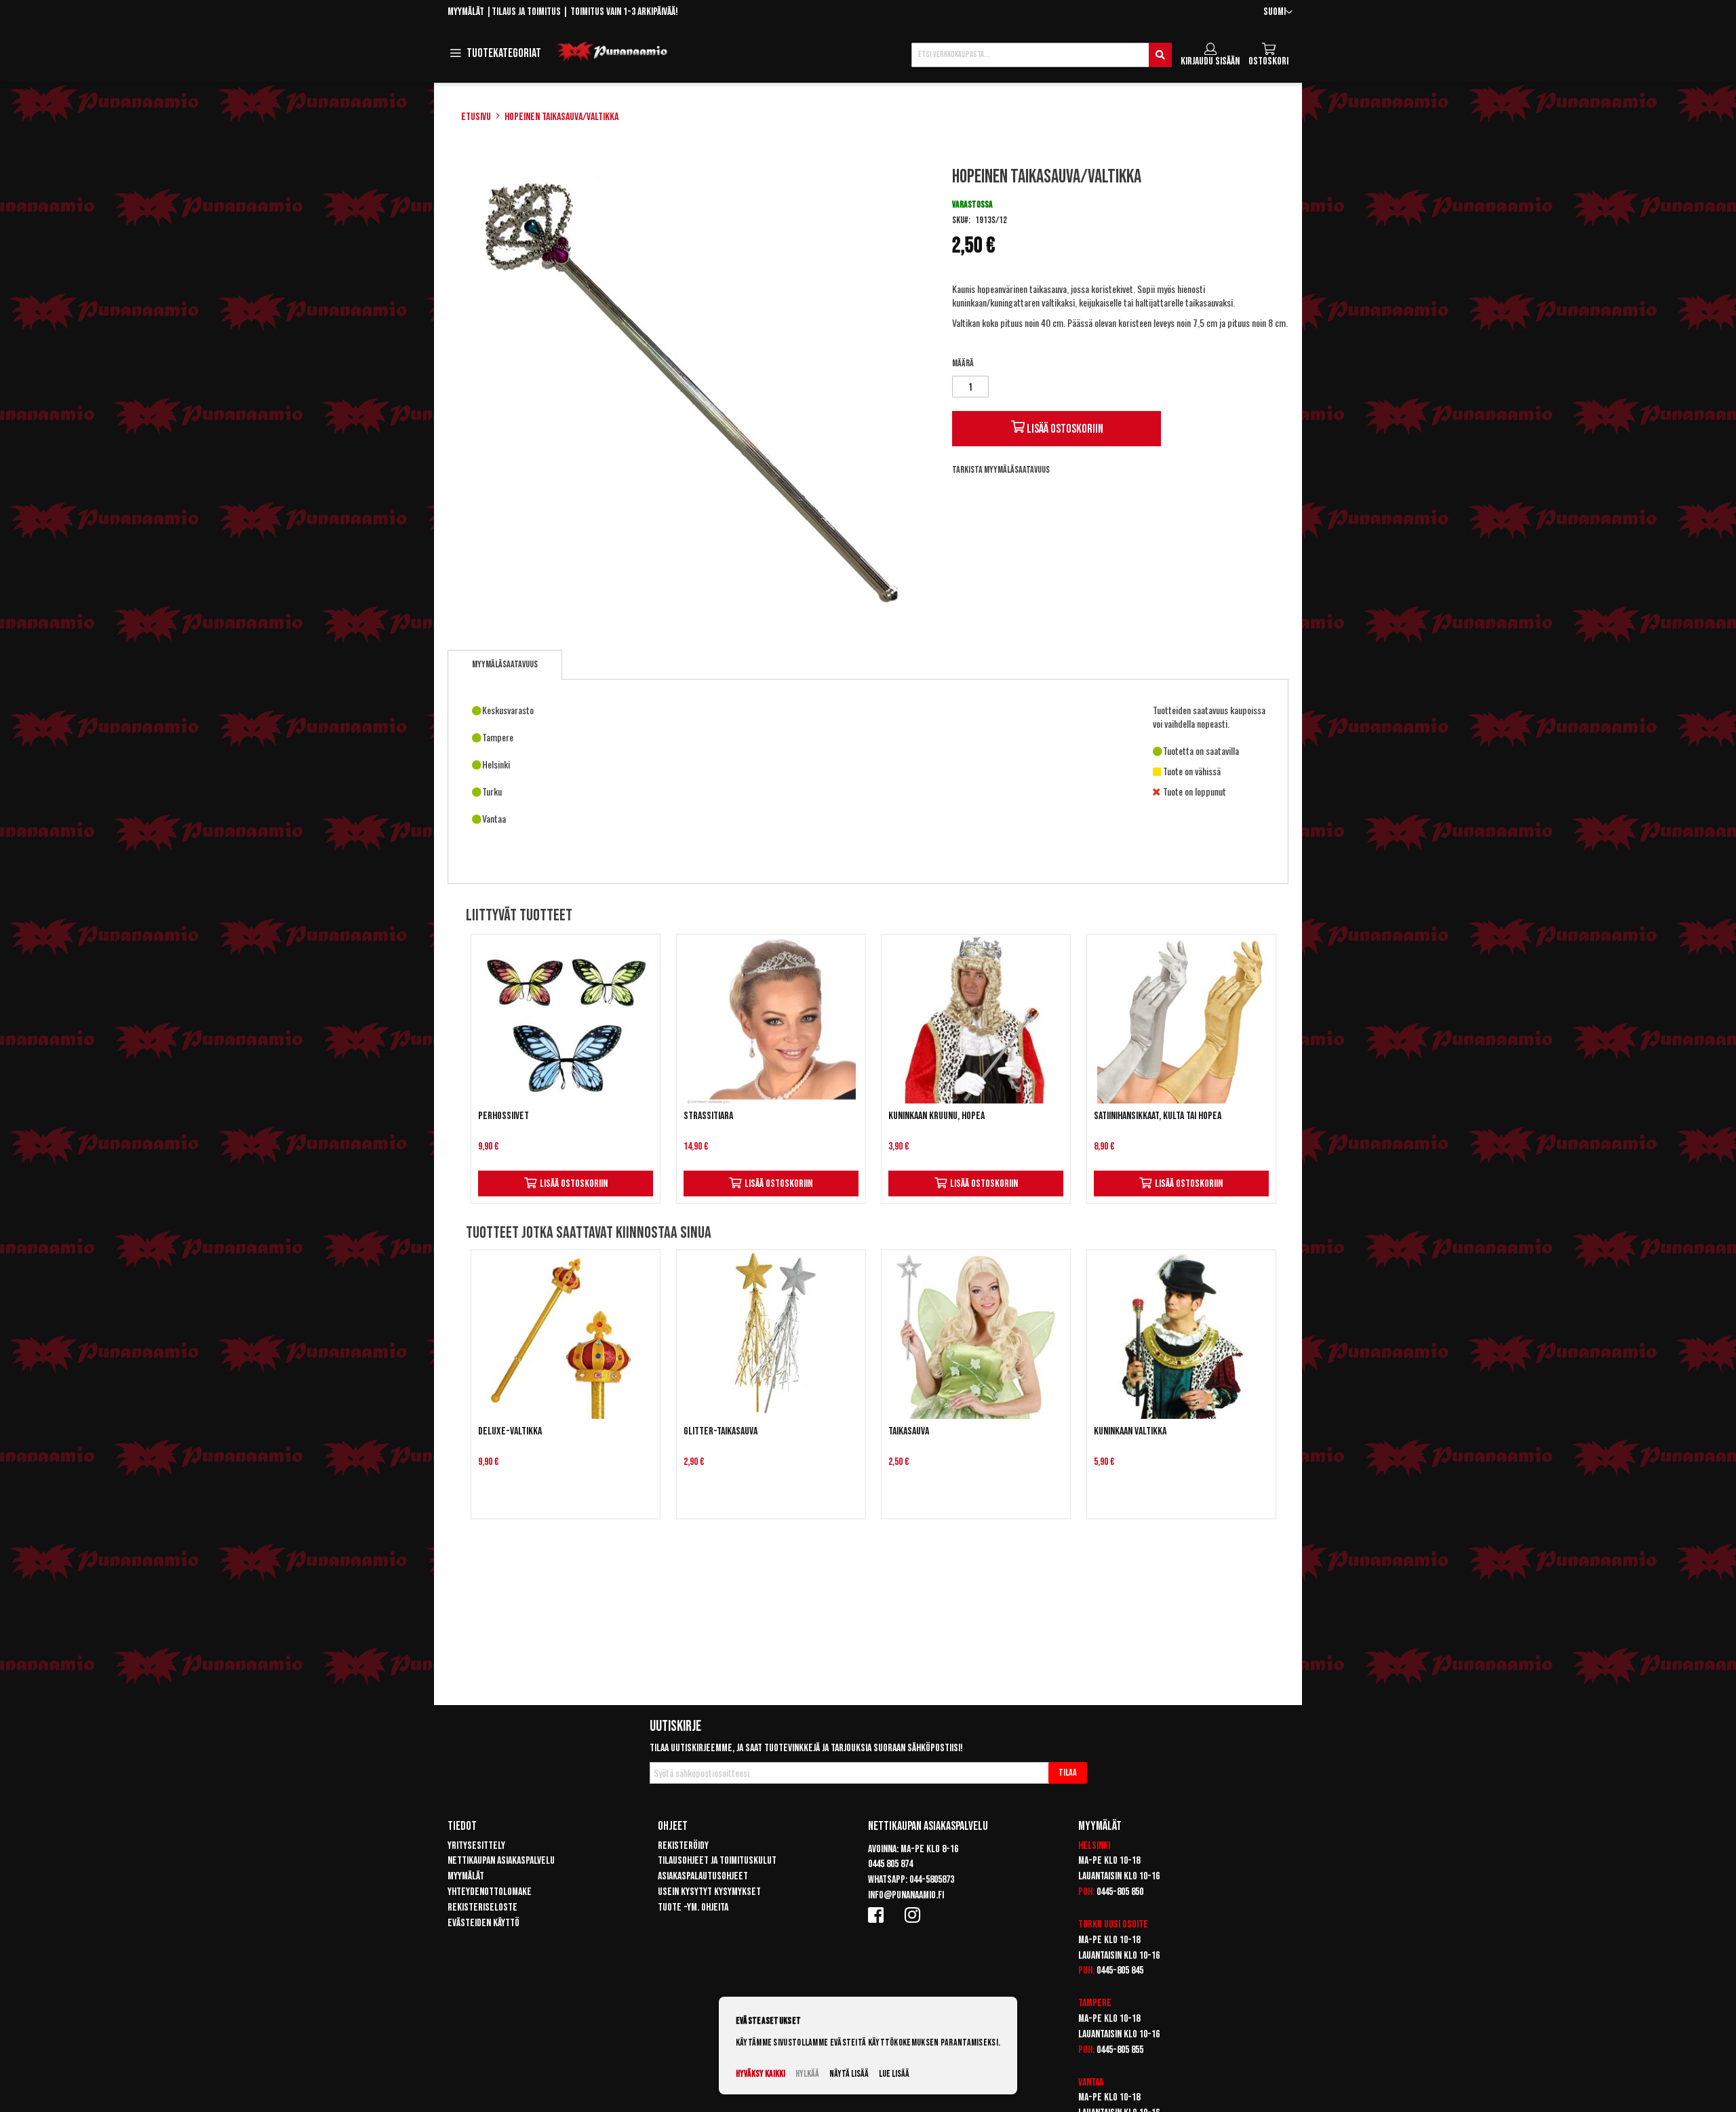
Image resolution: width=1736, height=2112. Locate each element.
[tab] (505, 665)
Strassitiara (708, 1116)
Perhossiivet (504, 1116)
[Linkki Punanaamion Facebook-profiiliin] (878, 1915)
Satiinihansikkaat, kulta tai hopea (1158, 1116)
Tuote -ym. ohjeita (693, 1908)
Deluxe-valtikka (510, 1431)
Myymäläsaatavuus (505, 664)
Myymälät (466, 12)
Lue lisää (894, 2074)
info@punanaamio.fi (906, 1895)
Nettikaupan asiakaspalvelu (501, 1861)
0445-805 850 (1120, 1892)
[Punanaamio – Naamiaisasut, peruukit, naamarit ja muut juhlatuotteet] (612, 52)
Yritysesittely (476, 1846)
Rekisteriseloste (482, 1908)
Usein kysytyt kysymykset (709, 1892)
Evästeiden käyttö (484, 1923)
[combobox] (1042, 55)
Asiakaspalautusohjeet (703, 1876)
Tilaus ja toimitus (526, 12)
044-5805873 (932, 1880)
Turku (1090, 1924)
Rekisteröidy (683, 1846)
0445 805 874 (890, 1864)
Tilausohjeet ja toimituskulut (717, 1861)
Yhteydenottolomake (490, 1892)
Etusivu (476, 117)
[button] (1278, 13)
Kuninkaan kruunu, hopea (936, 1116)
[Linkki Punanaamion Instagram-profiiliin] (915, 1915)
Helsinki (1094, 1846)
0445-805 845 (1120, 1971)
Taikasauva (909, 1431)
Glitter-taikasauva (721, 1431)
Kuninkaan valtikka (1130, 1431)
